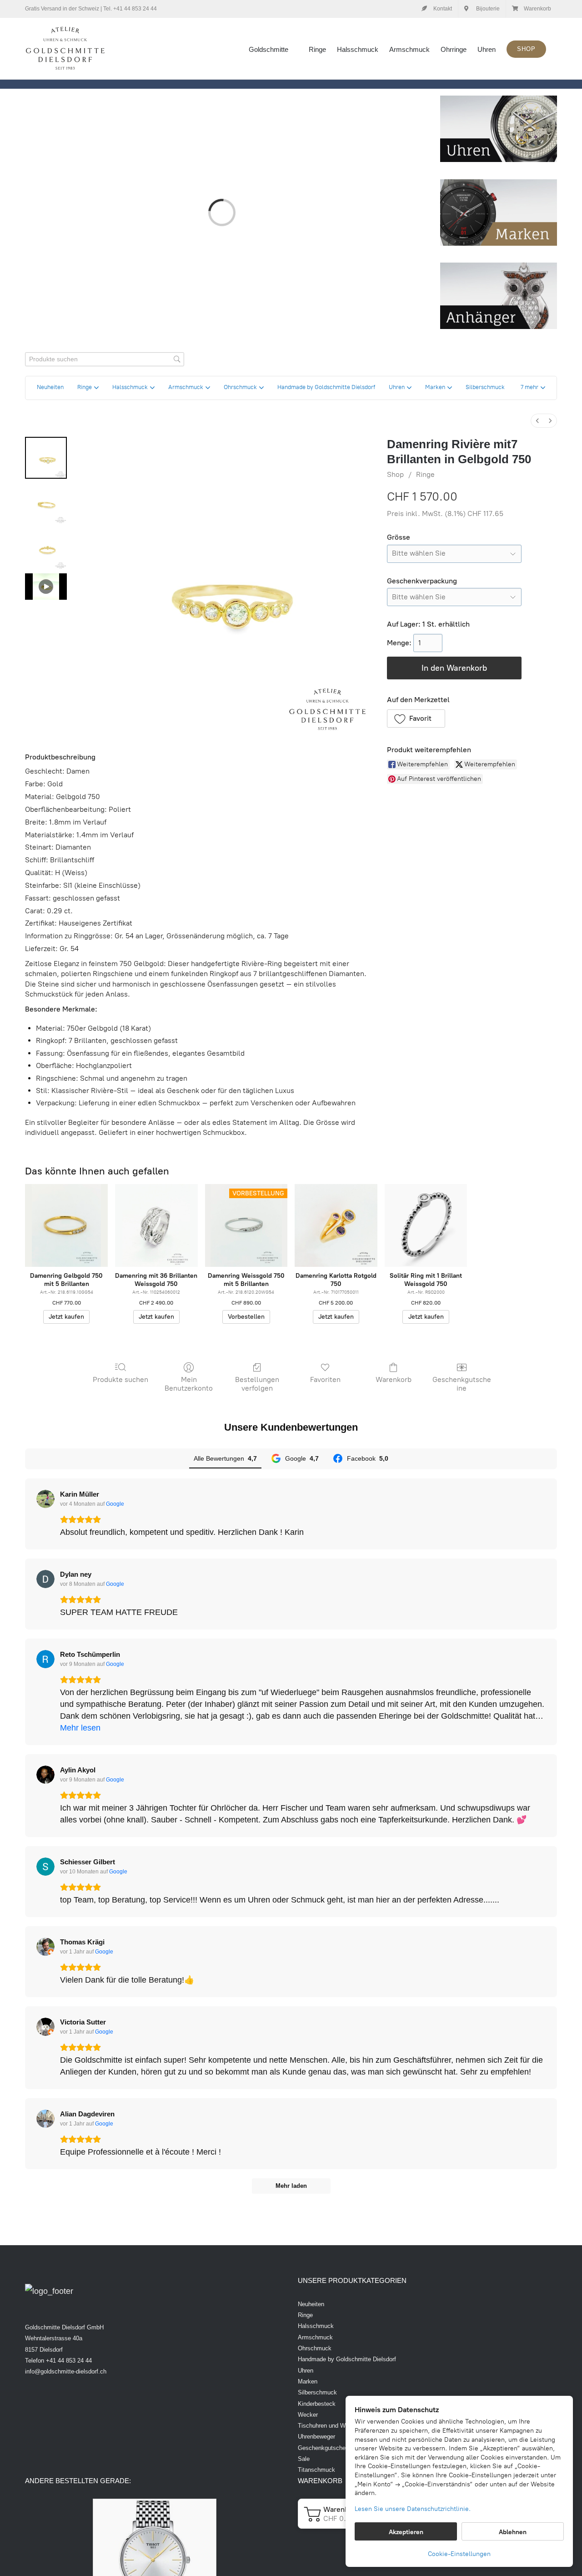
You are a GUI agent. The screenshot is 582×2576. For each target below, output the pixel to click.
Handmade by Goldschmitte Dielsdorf (347, 2359)
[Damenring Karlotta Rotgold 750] (336, 1225)
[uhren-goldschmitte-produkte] (499, 100)
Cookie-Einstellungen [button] (459, 2554)
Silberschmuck (317, 2392)
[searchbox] (105, 359)
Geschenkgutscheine (462, 1384)
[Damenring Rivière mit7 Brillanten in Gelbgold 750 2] (46, 549)
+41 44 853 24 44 (135, 9)
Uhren (306, 2371)
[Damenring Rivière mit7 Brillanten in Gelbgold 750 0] (46, 458)
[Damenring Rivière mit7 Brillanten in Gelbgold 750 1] (46, 503)
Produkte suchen (120, 1379)
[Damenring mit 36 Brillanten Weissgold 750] (156, 1225)
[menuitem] (537, 421)
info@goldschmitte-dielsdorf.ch (66, 2371)
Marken (308, 2381)
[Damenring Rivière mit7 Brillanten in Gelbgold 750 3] (46, 587)
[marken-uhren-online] (499, 183)
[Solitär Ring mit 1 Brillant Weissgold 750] (426, 1225)
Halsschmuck (316, 2326)
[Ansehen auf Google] (45, 1499)
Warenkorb (394, 1379)
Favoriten (325, 1379)
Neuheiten (311, 2304)
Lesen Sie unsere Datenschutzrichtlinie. (413, 2509)
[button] (533, 388)
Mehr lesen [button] (80, 1728)
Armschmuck (315, 2337)
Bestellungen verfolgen (257, 1384)
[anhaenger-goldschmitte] (499, 267)
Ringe (425, 474)
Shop (395, 474)
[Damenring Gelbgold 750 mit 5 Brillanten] (66, 1225)
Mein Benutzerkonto (189, 1384)
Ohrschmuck (315, 2348)
